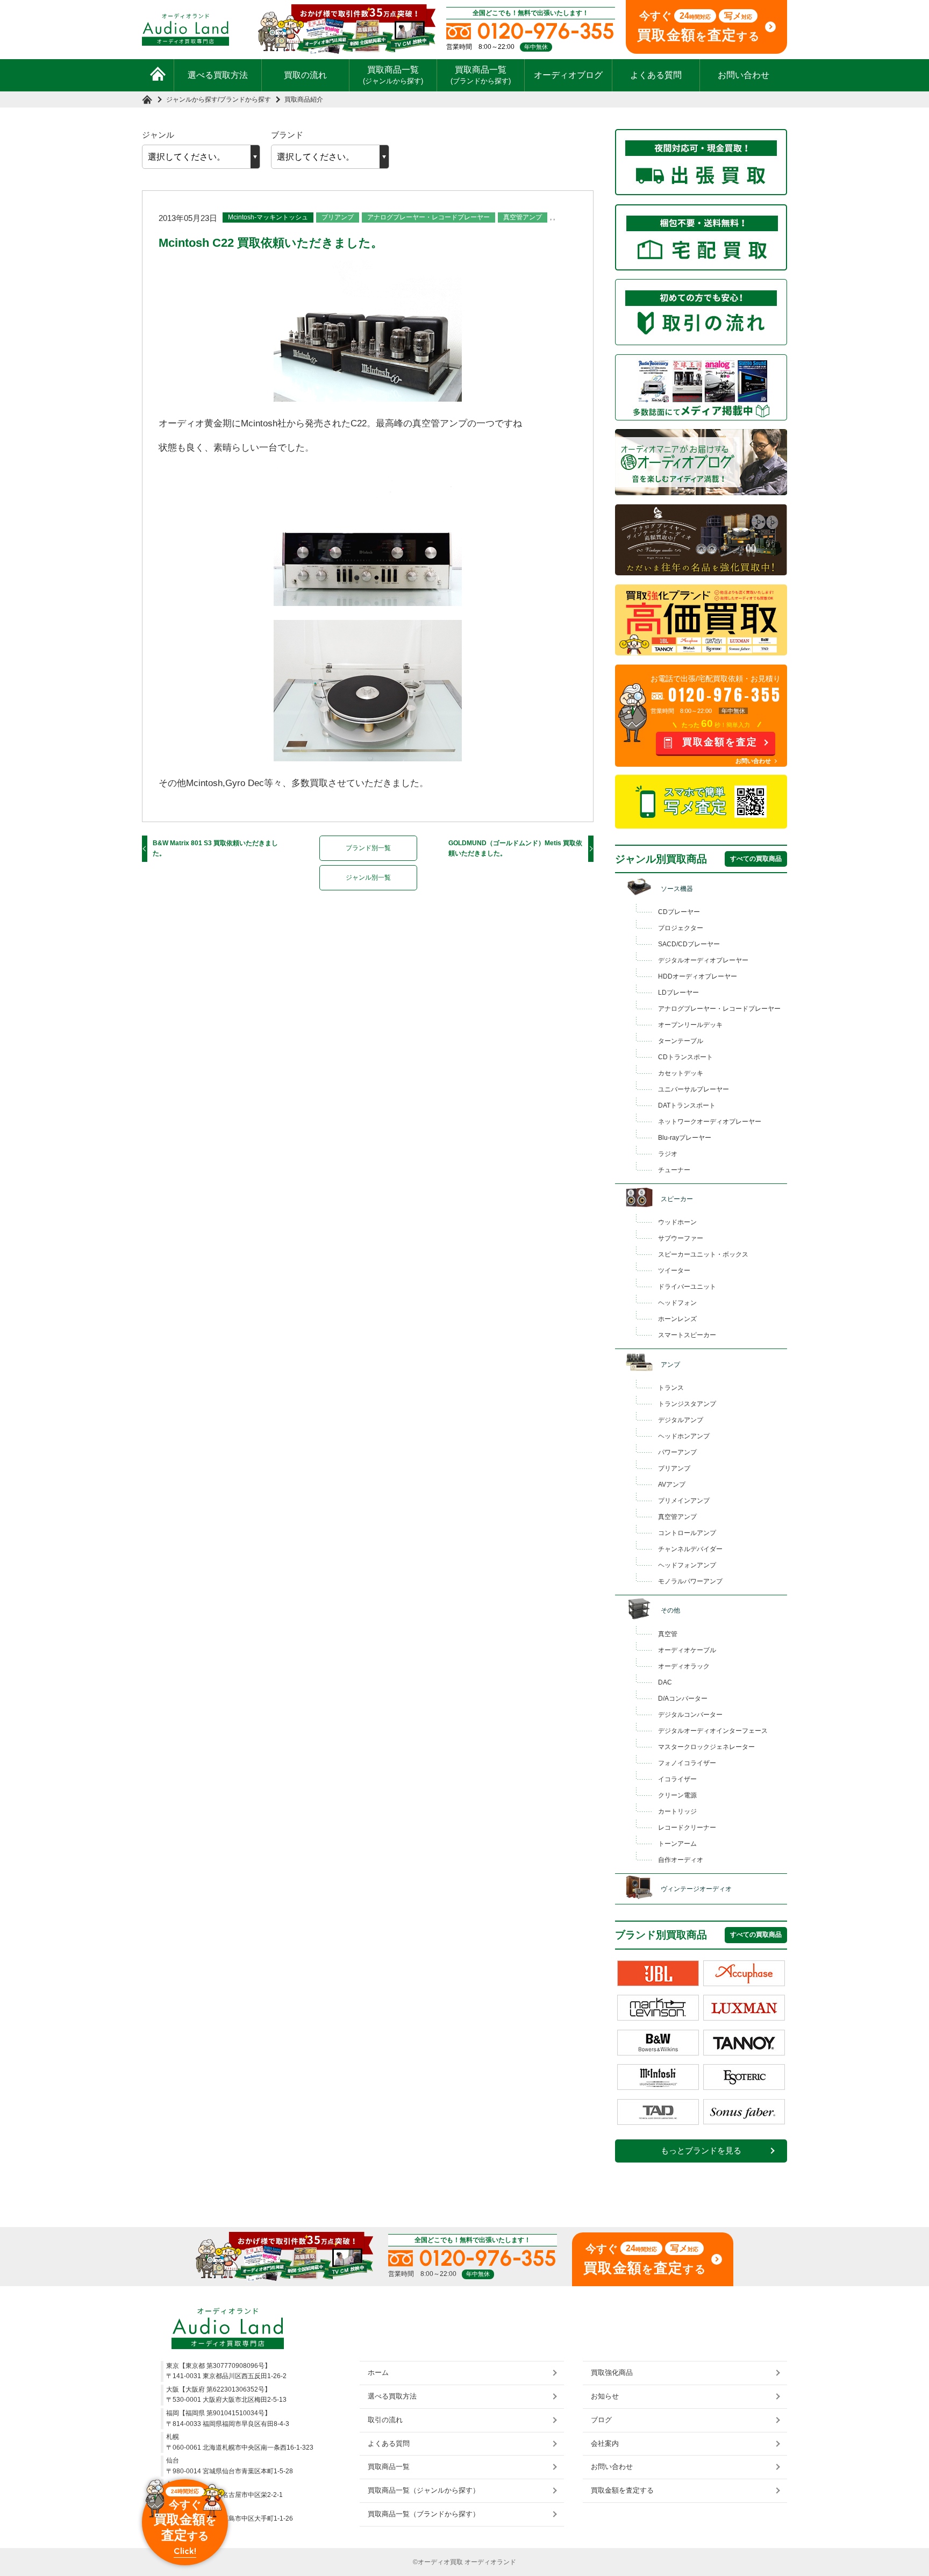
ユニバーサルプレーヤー (694, 1089)
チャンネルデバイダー (690, 1549)
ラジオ (668, 1154)
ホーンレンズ (677, 1319)
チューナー (674, 1170)
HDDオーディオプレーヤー (698, 976)
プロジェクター (681, 928)
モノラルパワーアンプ (690, 1581)
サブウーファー (681, 1238)
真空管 (668, 1634)
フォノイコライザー (687, 1763)
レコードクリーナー (687, 1828)
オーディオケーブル (687, 1650)
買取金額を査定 (720, 742)
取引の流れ (385, 2420)
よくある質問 (656, 75)
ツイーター (674, 1271)
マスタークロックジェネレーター (706, 1747)
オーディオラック (684, 1666)
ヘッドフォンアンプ (687, 1565)
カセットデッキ (681, 1073)
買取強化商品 (612, 2372)
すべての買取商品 (756, 859)
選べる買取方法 (218, 75)
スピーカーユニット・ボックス (703, 1254)
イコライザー (677, 1779)
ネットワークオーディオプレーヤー (710, 1122)
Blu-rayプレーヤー (685, 1138)
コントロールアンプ (687, 1533)
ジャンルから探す (192, 99)
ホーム (378, 2372)
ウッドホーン (677, 1222)
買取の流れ (305, 75)
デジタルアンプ (681, 1420)
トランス (671, 1388)
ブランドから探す (245, 99)
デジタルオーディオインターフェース (713, 1731)
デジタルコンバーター (690, 1715)
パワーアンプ (677, 1452)
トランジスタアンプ (687, 1404)
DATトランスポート (687, 1105)
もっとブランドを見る (701, 2151)
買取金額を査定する (622, 2490)
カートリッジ (677, 1811)
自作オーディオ (681, 1860)
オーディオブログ (568, 75)
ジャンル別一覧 (368, 877)
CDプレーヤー (679, 912)
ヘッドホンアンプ (684, 1436)
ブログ (601, 2420)
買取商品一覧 (393, 75)
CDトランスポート (685, 1057)
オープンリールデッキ (690, 1025)
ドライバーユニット (687, 1287)
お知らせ (605, 2396)
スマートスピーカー (687, 1335)
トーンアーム (677, 1844)
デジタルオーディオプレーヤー (703, 960)
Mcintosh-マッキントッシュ (268, 217)
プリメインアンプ (684, 1501)
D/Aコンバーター (683, 1699)
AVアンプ (672, 1485)
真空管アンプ (523, 217)
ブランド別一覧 (368, 848)
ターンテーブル (681, 1041)
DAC (665, 1682)
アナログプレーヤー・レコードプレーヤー (428, 217)
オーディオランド (490, 2562)
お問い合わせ (744, 75)
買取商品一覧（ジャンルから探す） (424, 2490)
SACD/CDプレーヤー (689, 944)
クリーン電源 (677, 1795)
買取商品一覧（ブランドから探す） (424, 2514)
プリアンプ (338, 217)
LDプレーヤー (678, 993)
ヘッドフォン (677, 1303)
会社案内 (605, 2443)
